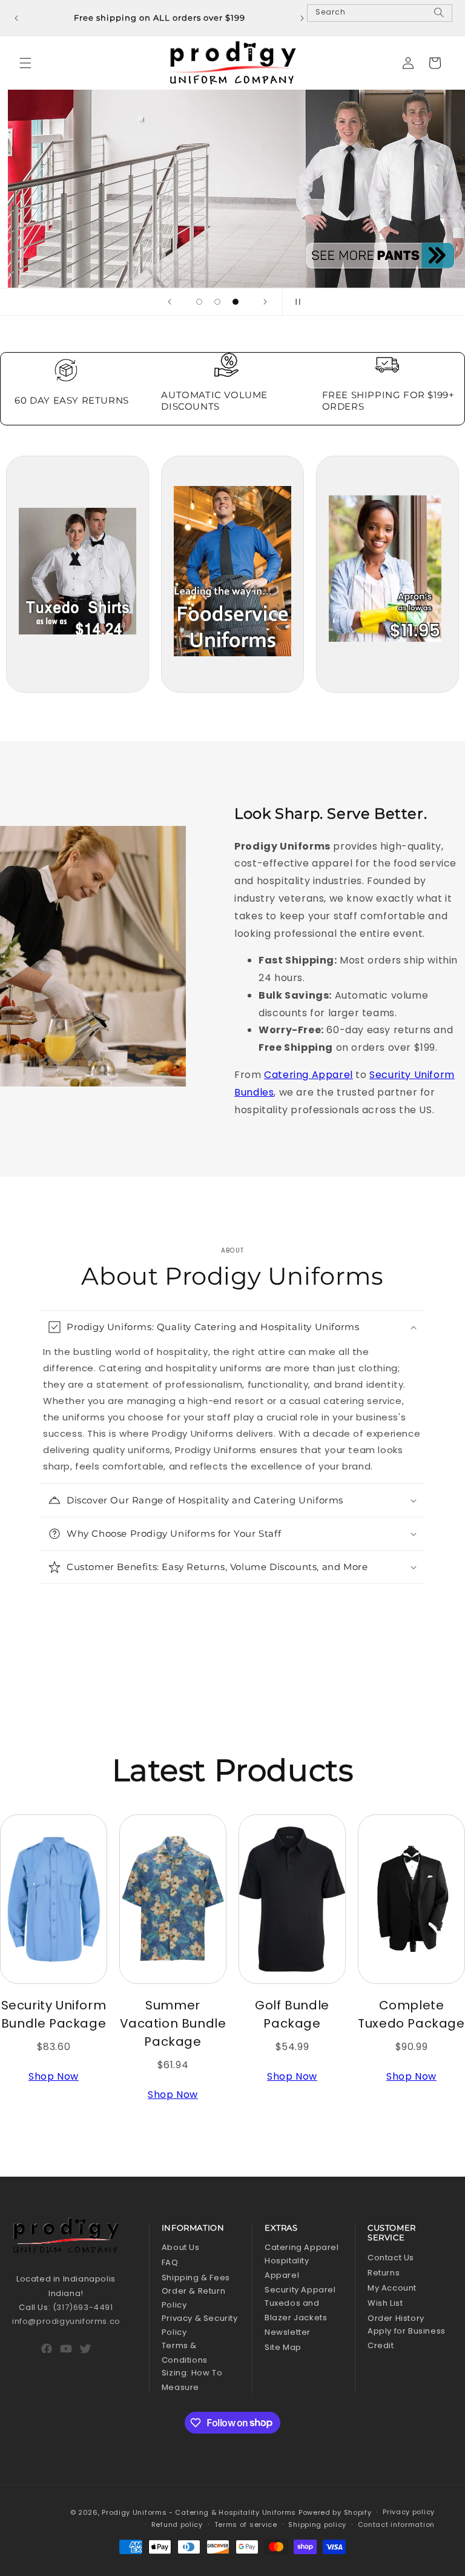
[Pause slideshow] (295, 302)
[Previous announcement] (16, 18)
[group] (232, 189)
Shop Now (54, 2076)
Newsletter (288, 2332)
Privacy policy (409, 2512)
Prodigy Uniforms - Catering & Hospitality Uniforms (199, 2512)
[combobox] (380, 13)
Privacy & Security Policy (200, 2325)
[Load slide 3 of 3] (236, 302)
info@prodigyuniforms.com (70, 2321)
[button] (25, 63)
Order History (396, 2318)
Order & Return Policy (193, 2298)
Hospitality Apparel (287, 2268)
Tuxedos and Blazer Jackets (296, 2310)
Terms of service (246, 2524)
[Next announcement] (302, 18)
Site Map (283, 2347)
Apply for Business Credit (407, 2338)
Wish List (385, 2303)
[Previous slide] (170, 302)
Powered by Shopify (335, 2512)
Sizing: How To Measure (192, 2380)
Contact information (396, 2524)
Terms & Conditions (185, 2352)
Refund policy (177, 2524)
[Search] (439, 18)
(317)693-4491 (83, 2307)
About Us (181, 2247)
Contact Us (391, 2258)
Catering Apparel (308, 1075)
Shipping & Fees (196, 2278)
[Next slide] (265, 302)
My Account (392, 2288)
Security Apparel (300, 2290)
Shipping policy (317, 2524)
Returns (384, 2273)
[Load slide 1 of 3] (199, 302)
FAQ (170, 2262)
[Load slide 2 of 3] (217, 302)
